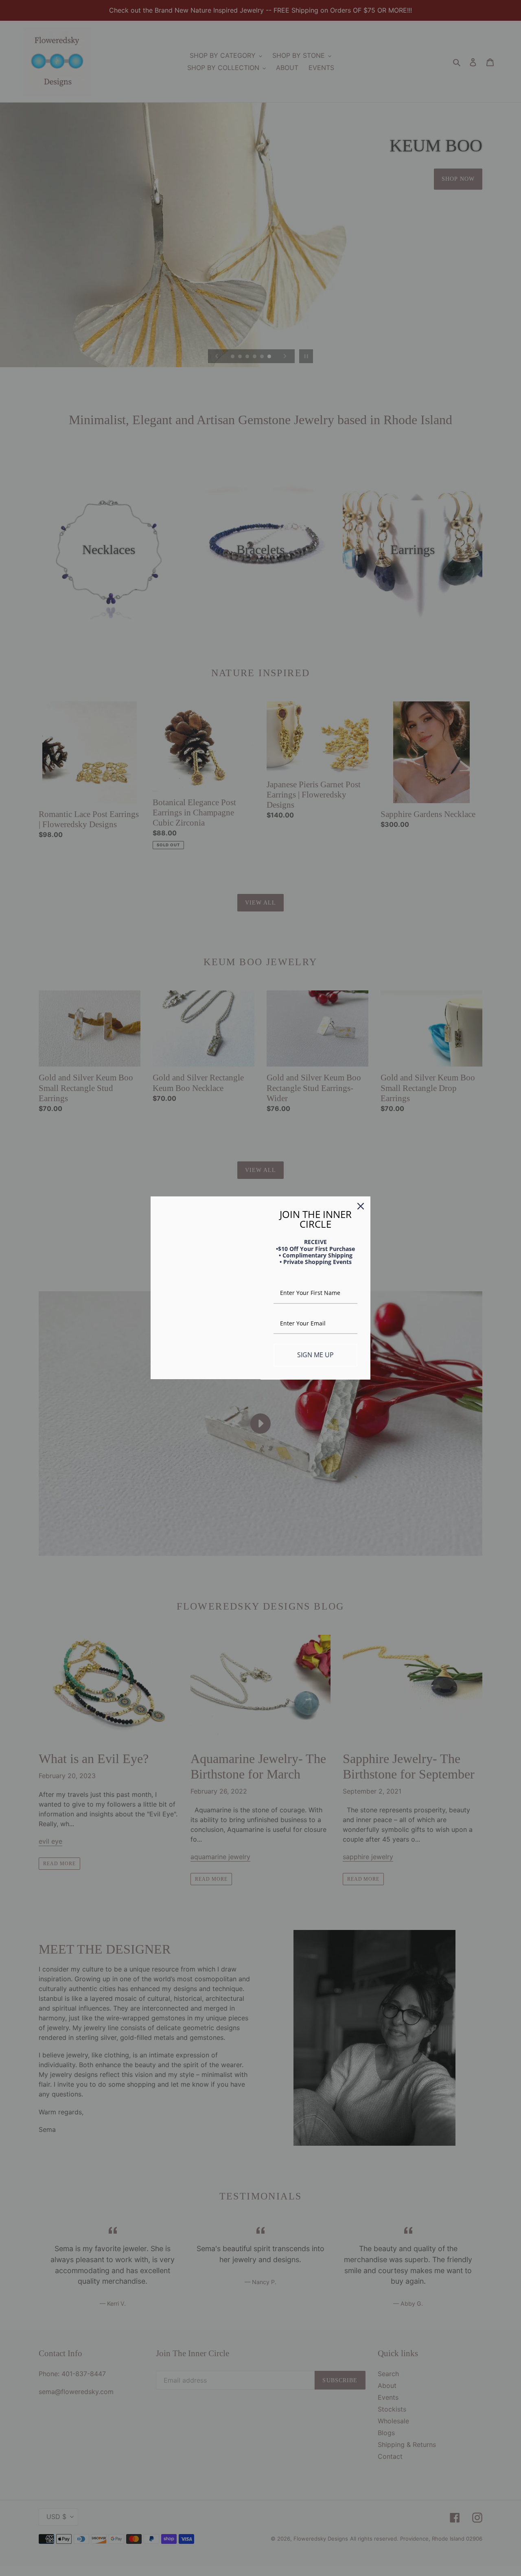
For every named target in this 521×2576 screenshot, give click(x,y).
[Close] (361, 1206)
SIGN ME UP (315, 1355)
